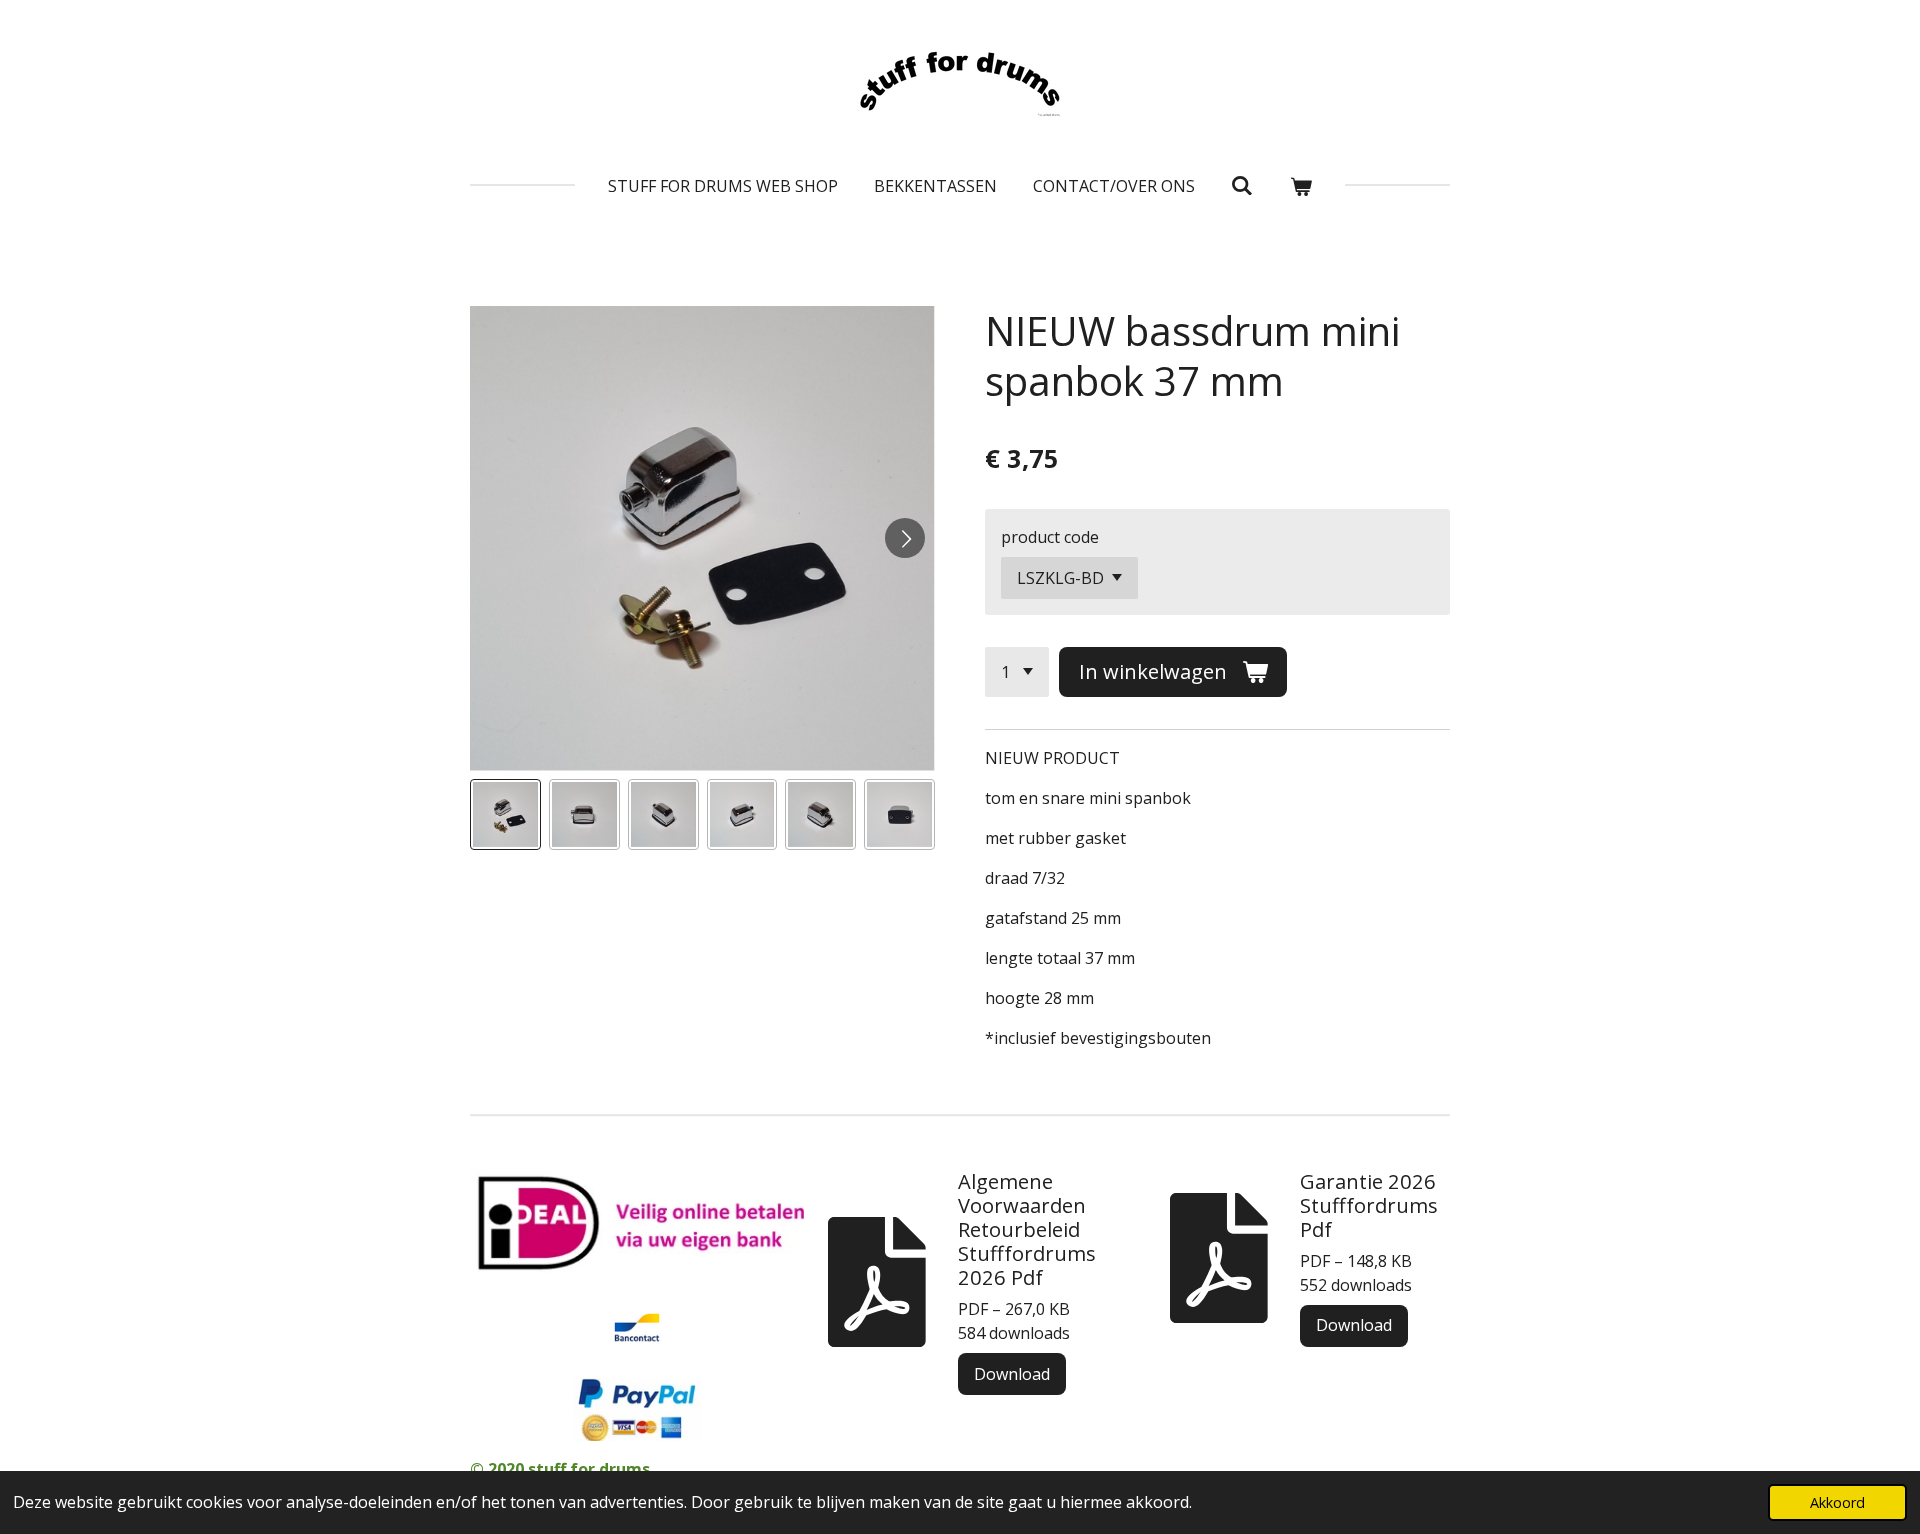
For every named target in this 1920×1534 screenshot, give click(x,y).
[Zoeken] (1242, 185)
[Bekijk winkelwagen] (1301, 186)
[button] (505, 814)
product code (1050, 537)
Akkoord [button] (1837, 1502)
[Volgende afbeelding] (905, 538)
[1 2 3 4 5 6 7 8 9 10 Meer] (1017, 672)
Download (1012, 1374)
